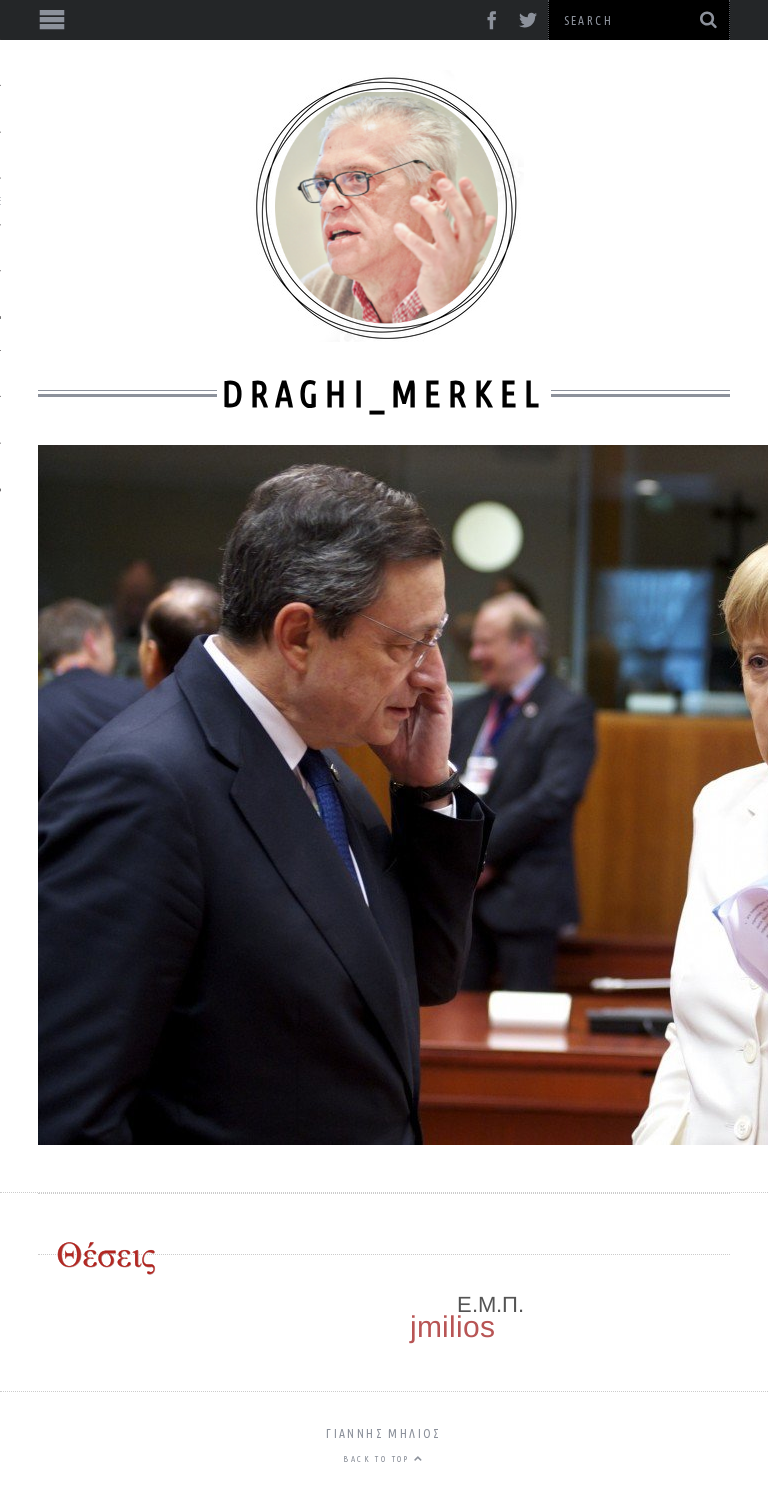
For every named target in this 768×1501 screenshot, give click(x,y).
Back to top (378, 1459)
